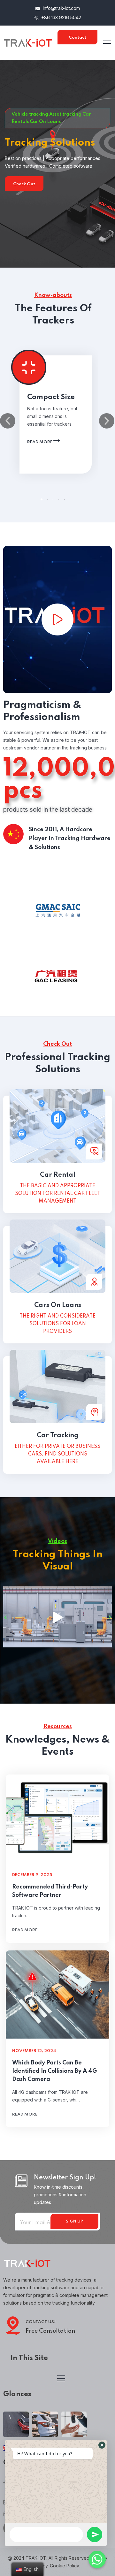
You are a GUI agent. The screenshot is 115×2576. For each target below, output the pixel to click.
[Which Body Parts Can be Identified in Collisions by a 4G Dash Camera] (57, 1995)
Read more (40, 442)
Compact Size (51, 397)
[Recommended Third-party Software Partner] (57, 1819)
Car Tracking (58, 1436)
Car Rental (58, 1175)
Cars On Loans (58, 1305)
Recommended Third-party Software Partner (50, 1891)
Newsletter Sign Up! (65, 2178)
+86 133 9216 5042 (61, 17)
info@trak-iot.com (61, 8)
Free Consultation (50, 2331)
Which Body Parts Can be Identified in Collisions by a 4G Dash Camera (54, 2071)
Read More (85, 192)
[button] (42, 499)
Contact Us (77, 40)
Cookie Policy (64, 2566)
